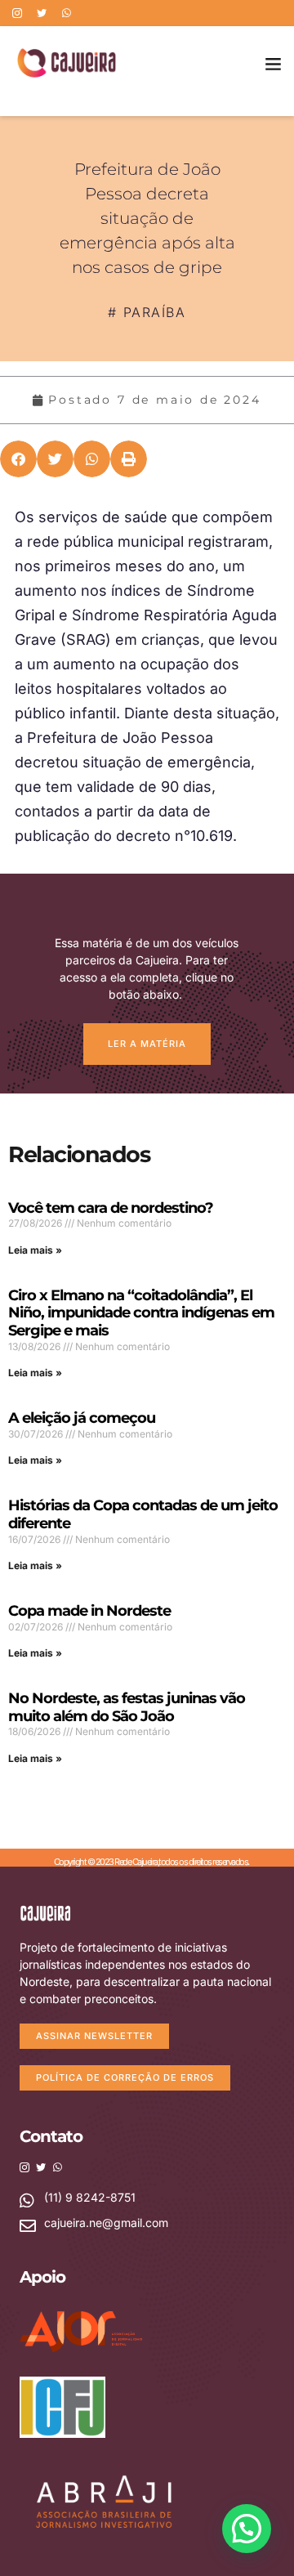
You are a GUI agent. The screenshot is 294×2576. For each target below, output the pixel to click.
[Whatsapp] (66, 13)
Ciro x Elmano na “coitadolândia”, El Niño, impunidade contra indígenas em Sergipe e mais (141, 1313)
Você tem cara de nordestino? (111, 1208)
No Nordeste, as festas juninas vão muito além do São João (127, 1707)
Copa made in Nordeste (89, 1611)
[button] (274, 63)
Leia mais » (35, 1250)
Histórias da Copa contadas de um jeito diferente (143, 1514)
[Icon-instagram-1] (17, 13)
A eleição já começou (82, 1418)
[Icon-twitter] (42, 13)
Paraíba (155, 312)
